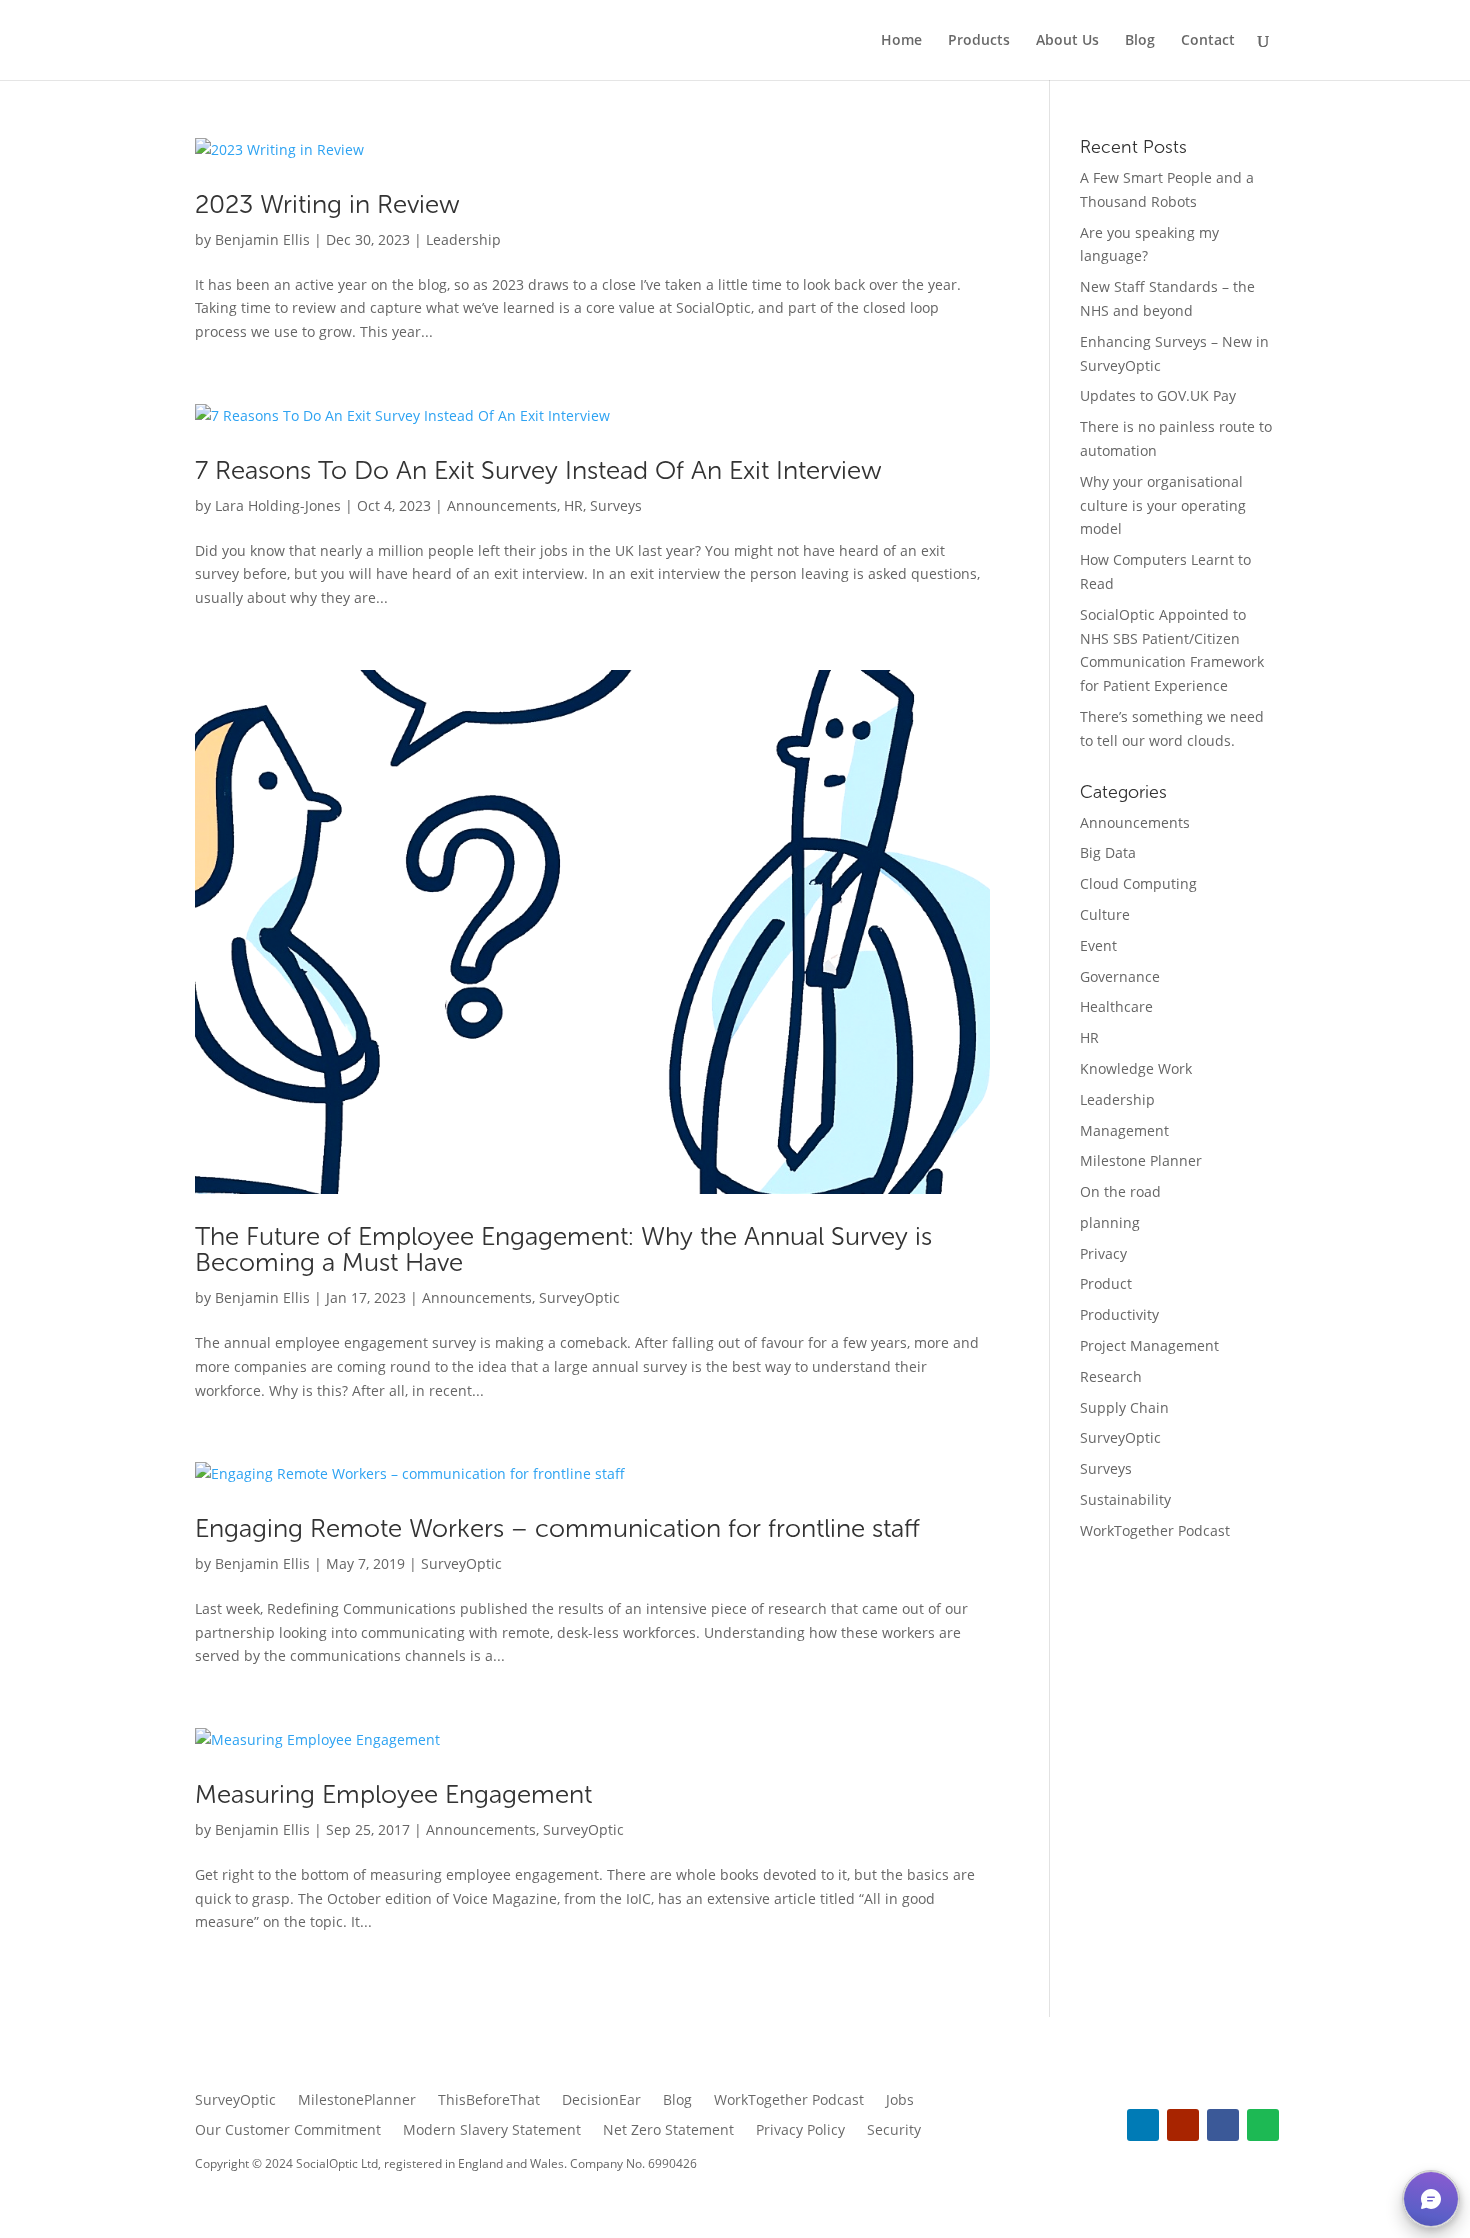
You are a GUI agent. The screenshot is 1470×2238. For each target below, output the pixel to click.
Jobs (900, 2101)
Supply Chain (1124, 1407)
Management (1124, 1130)
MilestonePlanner (357, 2101)
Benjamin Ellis (262, 239)
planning (1110, 1222)
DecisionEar (601, 2101)
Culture (1105, 914)
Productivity (1119, 1314)
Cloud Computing (1138, 883)
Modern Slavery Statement (492, 2131)
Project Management (1149, 1345)
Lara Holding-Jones (278, 505)
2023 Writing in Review (327, 204)
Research (1111, 1376)
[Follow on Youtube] (1183, 2125)
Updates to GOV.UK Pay (1158, 395)
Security (894, 2131)
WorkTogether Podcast (1155, 1530)
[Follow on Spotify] (1263, 2125)
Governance (1120, 976)
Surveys (616, 505)
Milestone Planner (1141, 1160)
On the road (1120, 1191)
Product (1106, 1283)
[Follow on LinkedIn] (1143, 2125)
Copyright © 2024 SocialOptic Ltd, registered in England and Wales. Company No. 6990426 (446, 2163)
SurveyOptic (579, 1297)
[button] (1431, 2199)
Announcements (502, 505)
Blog (1140, 41)
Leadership (463, 239)
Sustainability (1125, 1499)
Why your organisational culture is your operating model (1163, 505)
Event (1098, 945)
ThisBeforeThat (489, 2101)
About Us (1067, 41)
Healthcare (1116, 1006)
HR (573, 505)
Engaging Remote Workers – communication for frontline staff (557, 1528)
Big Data (1108, 852)
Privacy (1103, 1253)
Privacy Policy (800, 2131)
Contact (1208, 41)
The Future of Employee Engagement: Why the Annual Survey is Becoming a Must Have (563, 1249)
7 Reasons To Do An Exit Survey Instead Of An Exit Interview (538, 470)
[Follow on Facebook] (1223, 2125)
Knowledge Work (1136, 1068)
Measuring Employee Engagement (393, 1794)
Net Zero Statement (668, 2131)
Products (979, 41)
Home (901, 41)
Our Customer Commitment (288, 2131)
